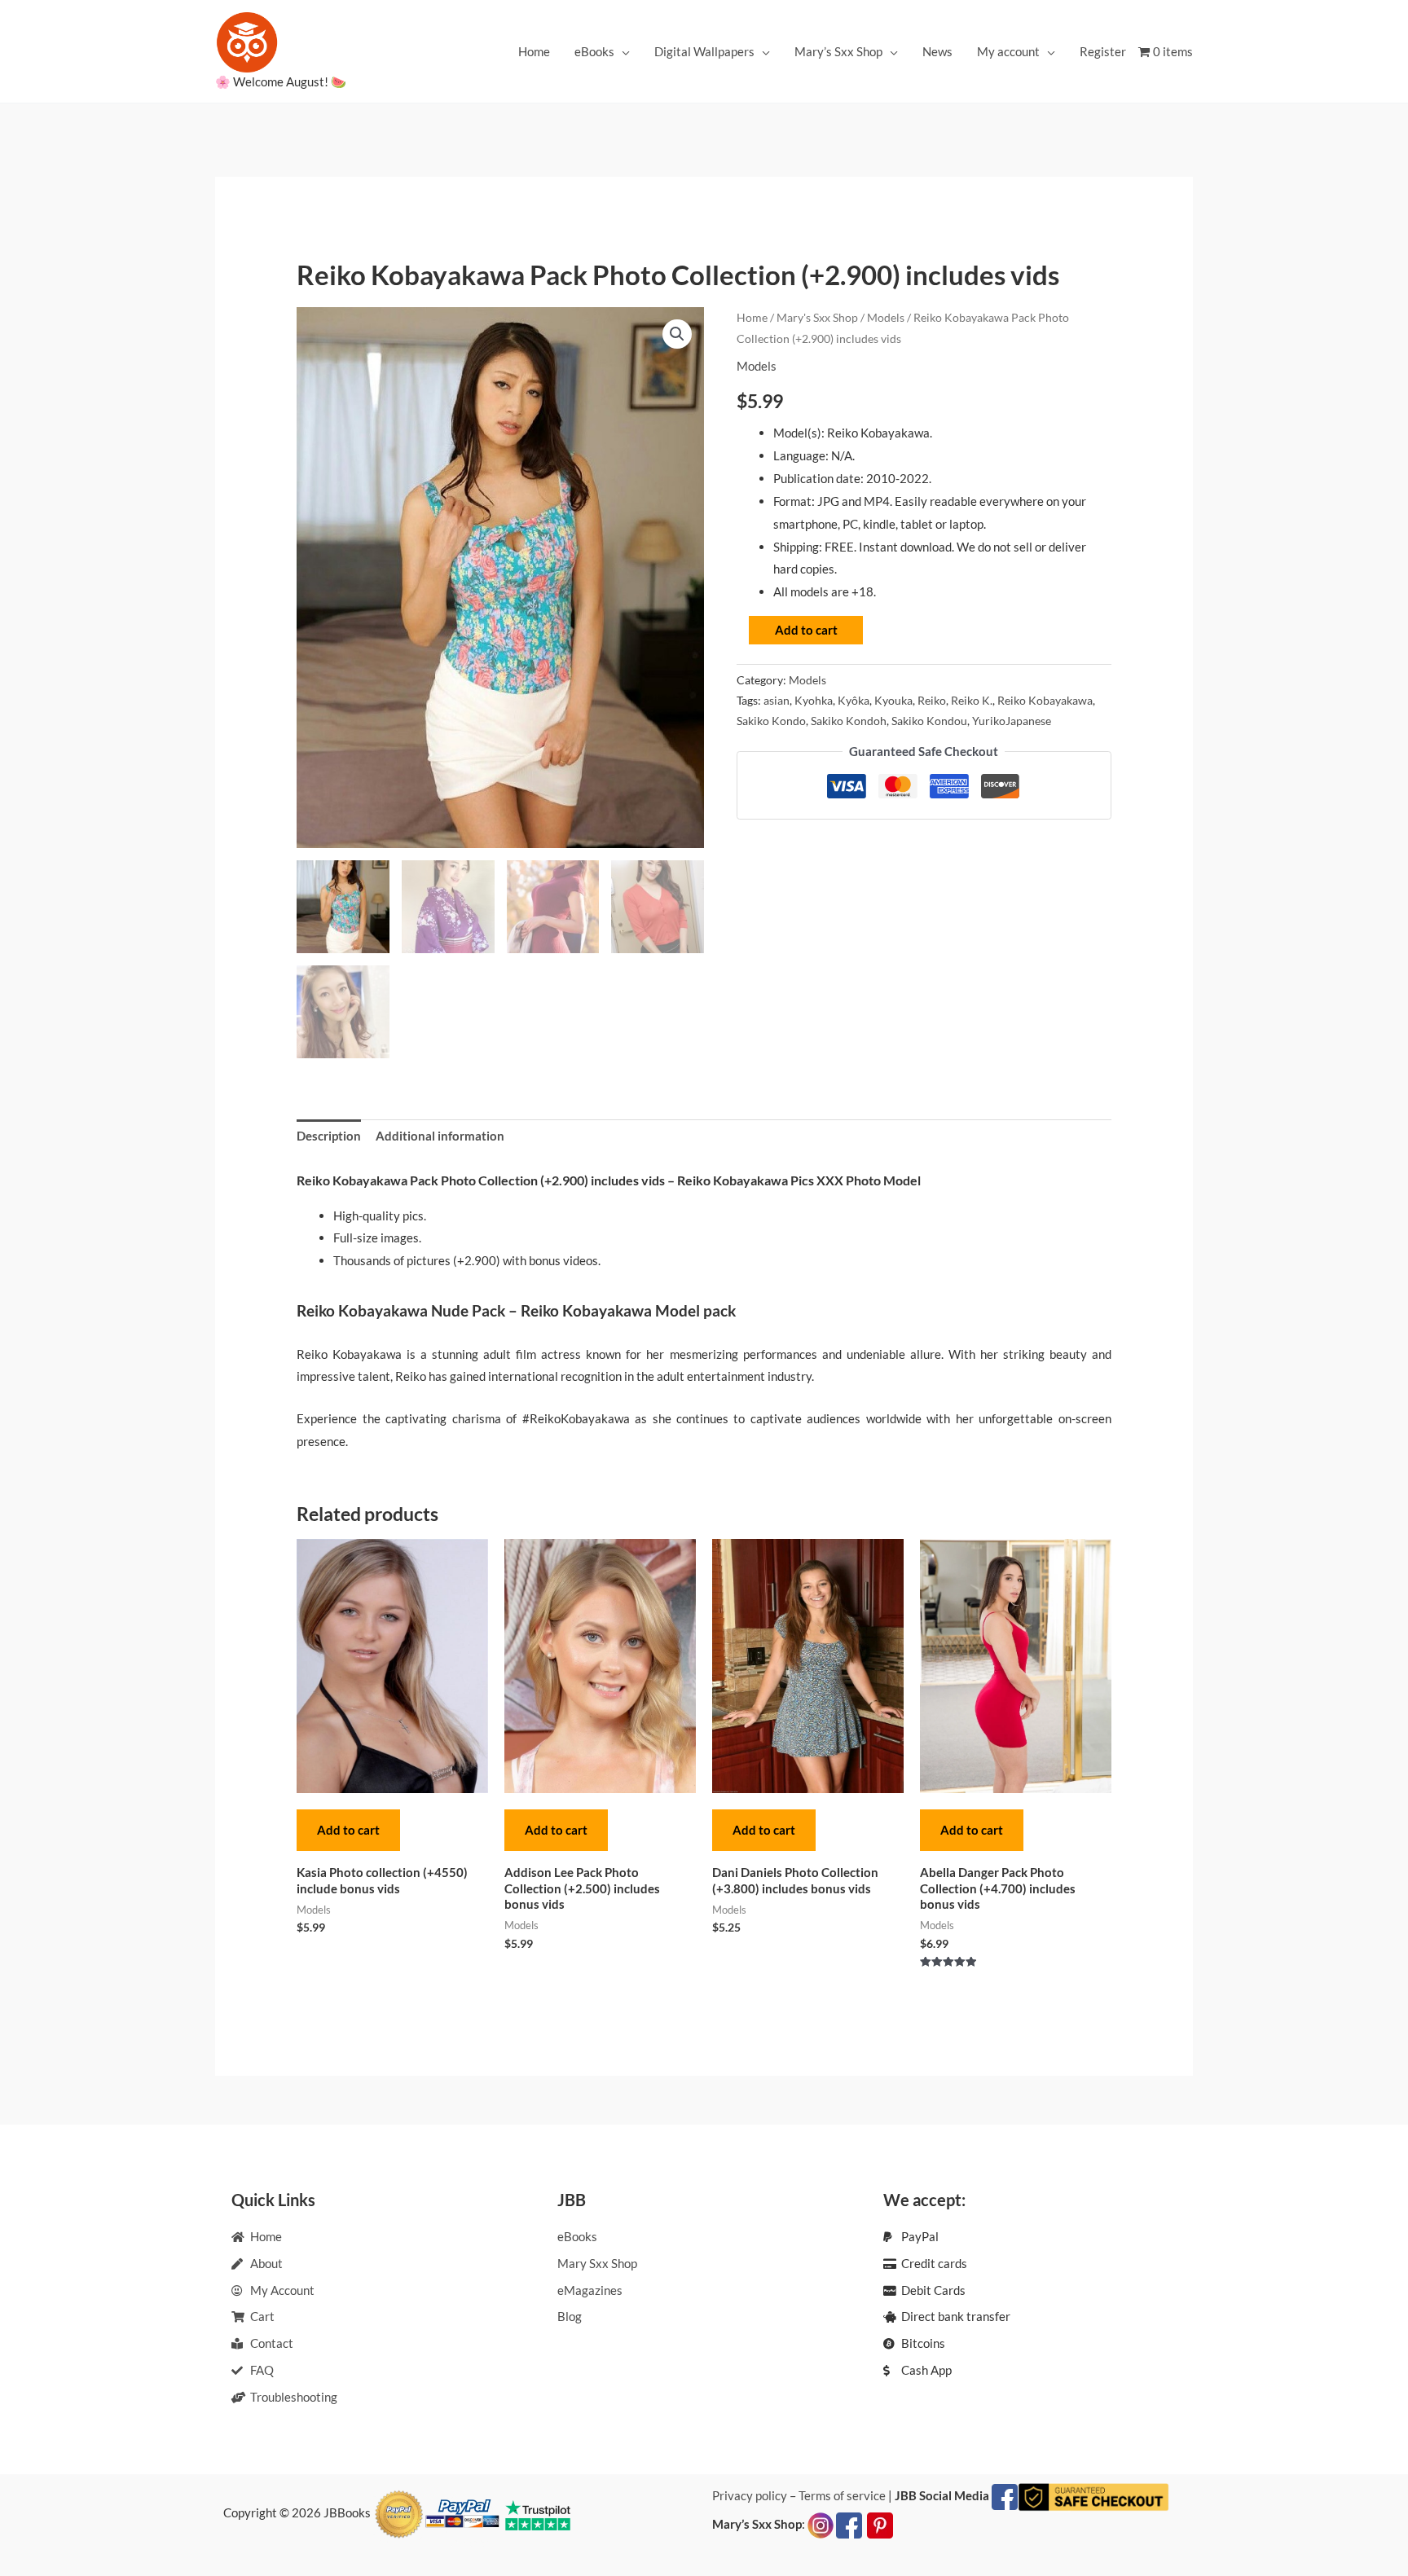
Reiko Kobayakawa (1045, 701)
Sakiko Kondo (771, 721)
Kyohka (814, 701)
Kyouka (893, 701)
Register (1103, 51)
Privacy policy (750, 2495)
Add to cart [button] (348, 1830)
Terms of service (842, 2495)
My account (1008, 51)
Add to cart (806, 630)
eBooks (594, 51)
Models (886, 317)
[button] (677, 334)
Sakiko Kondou (929, 721)
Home (534, 51)
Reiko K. (972, 701)
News (937, 51)
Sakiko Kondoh (849, 721)
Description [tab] (329, 1136)
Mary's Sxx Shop (817, 317)
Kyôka (854, 701)
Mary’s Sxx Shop (838, 51)
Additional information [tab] (440, 1136)
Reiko (932, 701)
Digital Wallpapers (704, 51)
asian (777, 701)
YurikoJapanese (1012, 721)
